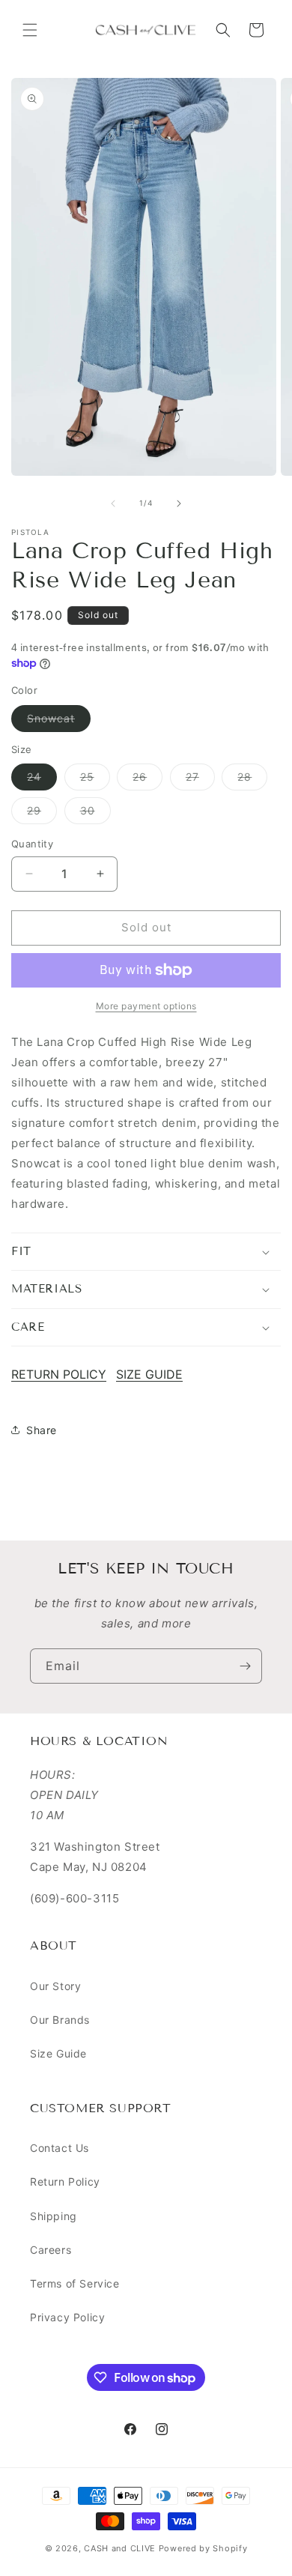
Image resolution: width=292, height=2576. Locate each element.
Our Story (55, 1986)
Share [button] (42, 1430)
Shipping (54, 2216)
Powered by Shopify (203, 2548)
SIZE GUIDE (149, 1374)
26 (147, 780)
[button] (30, 30)
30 (95, 814)
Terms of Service (75, 2283)
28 (252, 780)
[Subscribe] (245, 1666)
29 (42, 814)
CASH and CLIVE (121, 2548)
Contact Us (60, 2148)
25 (95, 780)
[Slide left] (113, 504)
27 (200, 780)
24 (42, 780)
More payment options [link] (146, 1006)
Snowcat (59, 722)
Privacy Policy (67, 2317)
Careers (51, 2250)
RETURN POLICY (59, 1374)
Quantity (32, 844)
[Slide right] (179, 504)
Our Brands (60, 2020)
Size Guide (58, 2053)
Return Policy (65, 2182)
